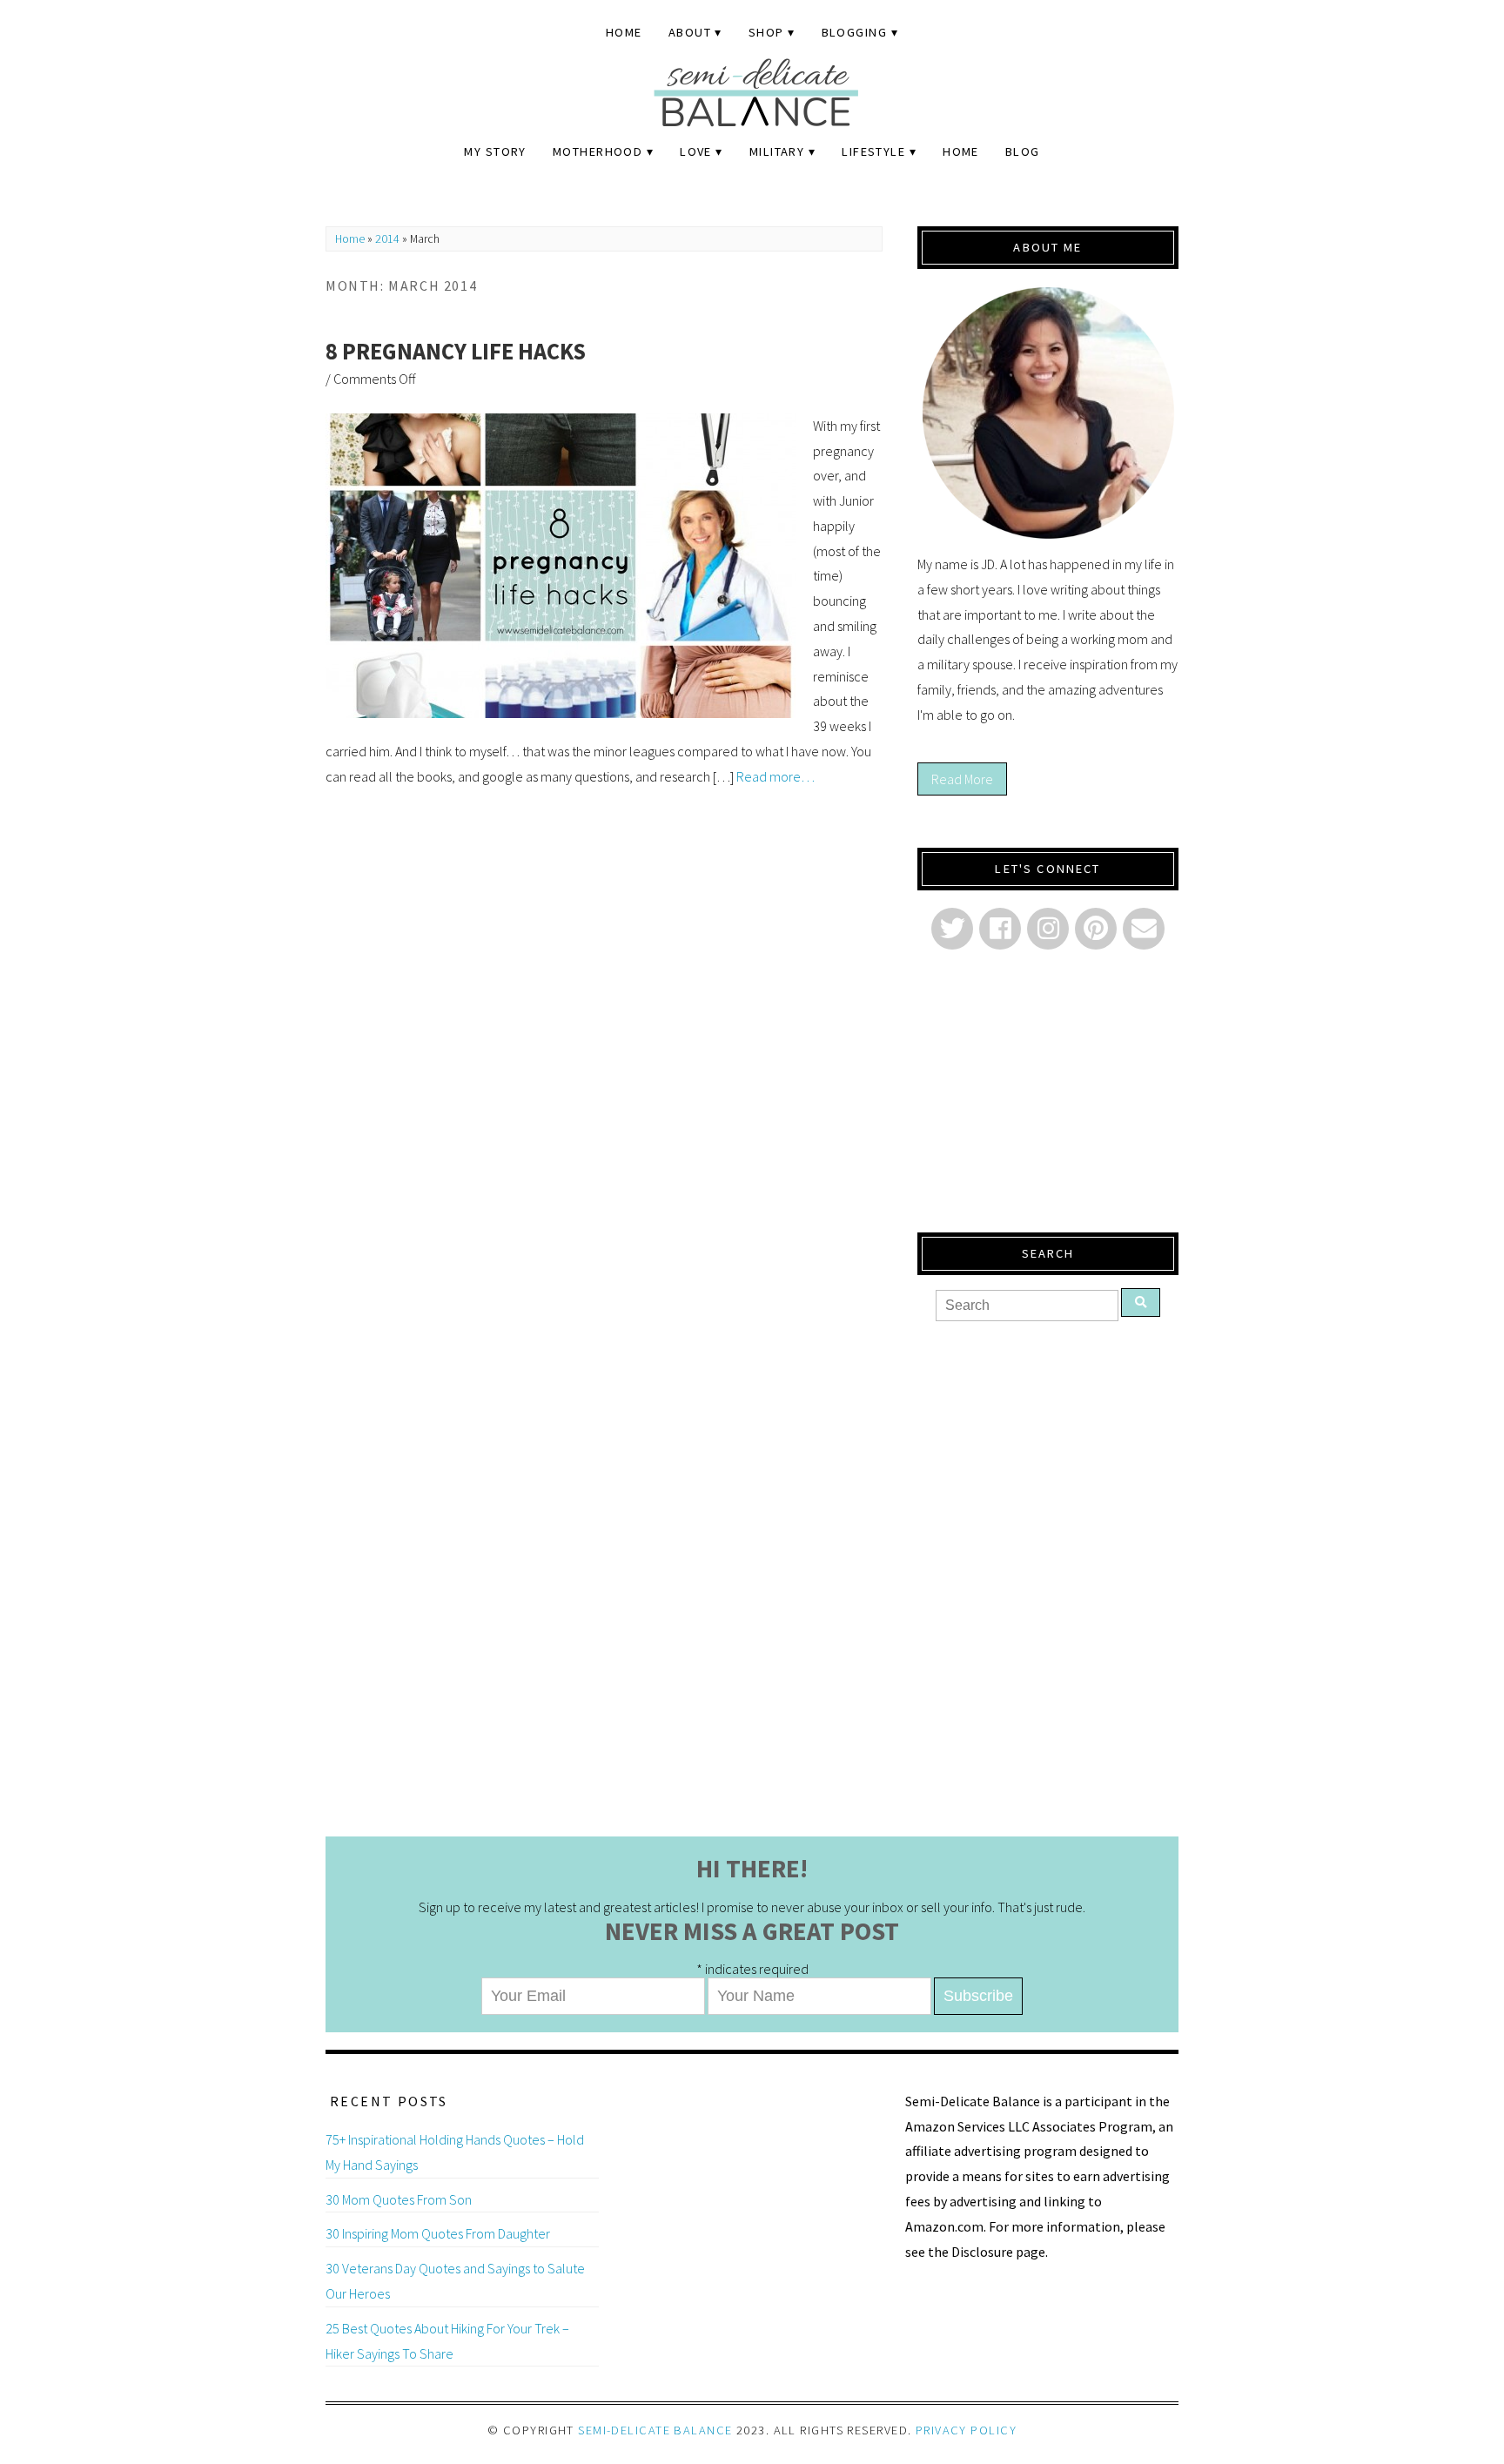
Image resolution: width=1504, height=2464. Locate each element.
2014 (387, 239)
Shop (766, 32)
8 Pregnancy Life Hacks (456, 351)
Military (777, 151)
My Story (495, 151)
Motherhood (598, 151)
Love (696, 151)
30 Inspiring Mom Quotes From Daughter (438, 2233)
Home (624, 32)
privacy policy (966, 2430)
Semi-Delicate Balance (655, 2430)
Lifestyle (873, 151)
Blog (1023, 151)
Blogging (855, 32)
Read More (962, 779)
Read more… (775, 776)
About (690, 32)
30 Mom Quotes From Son (399, 2199)
